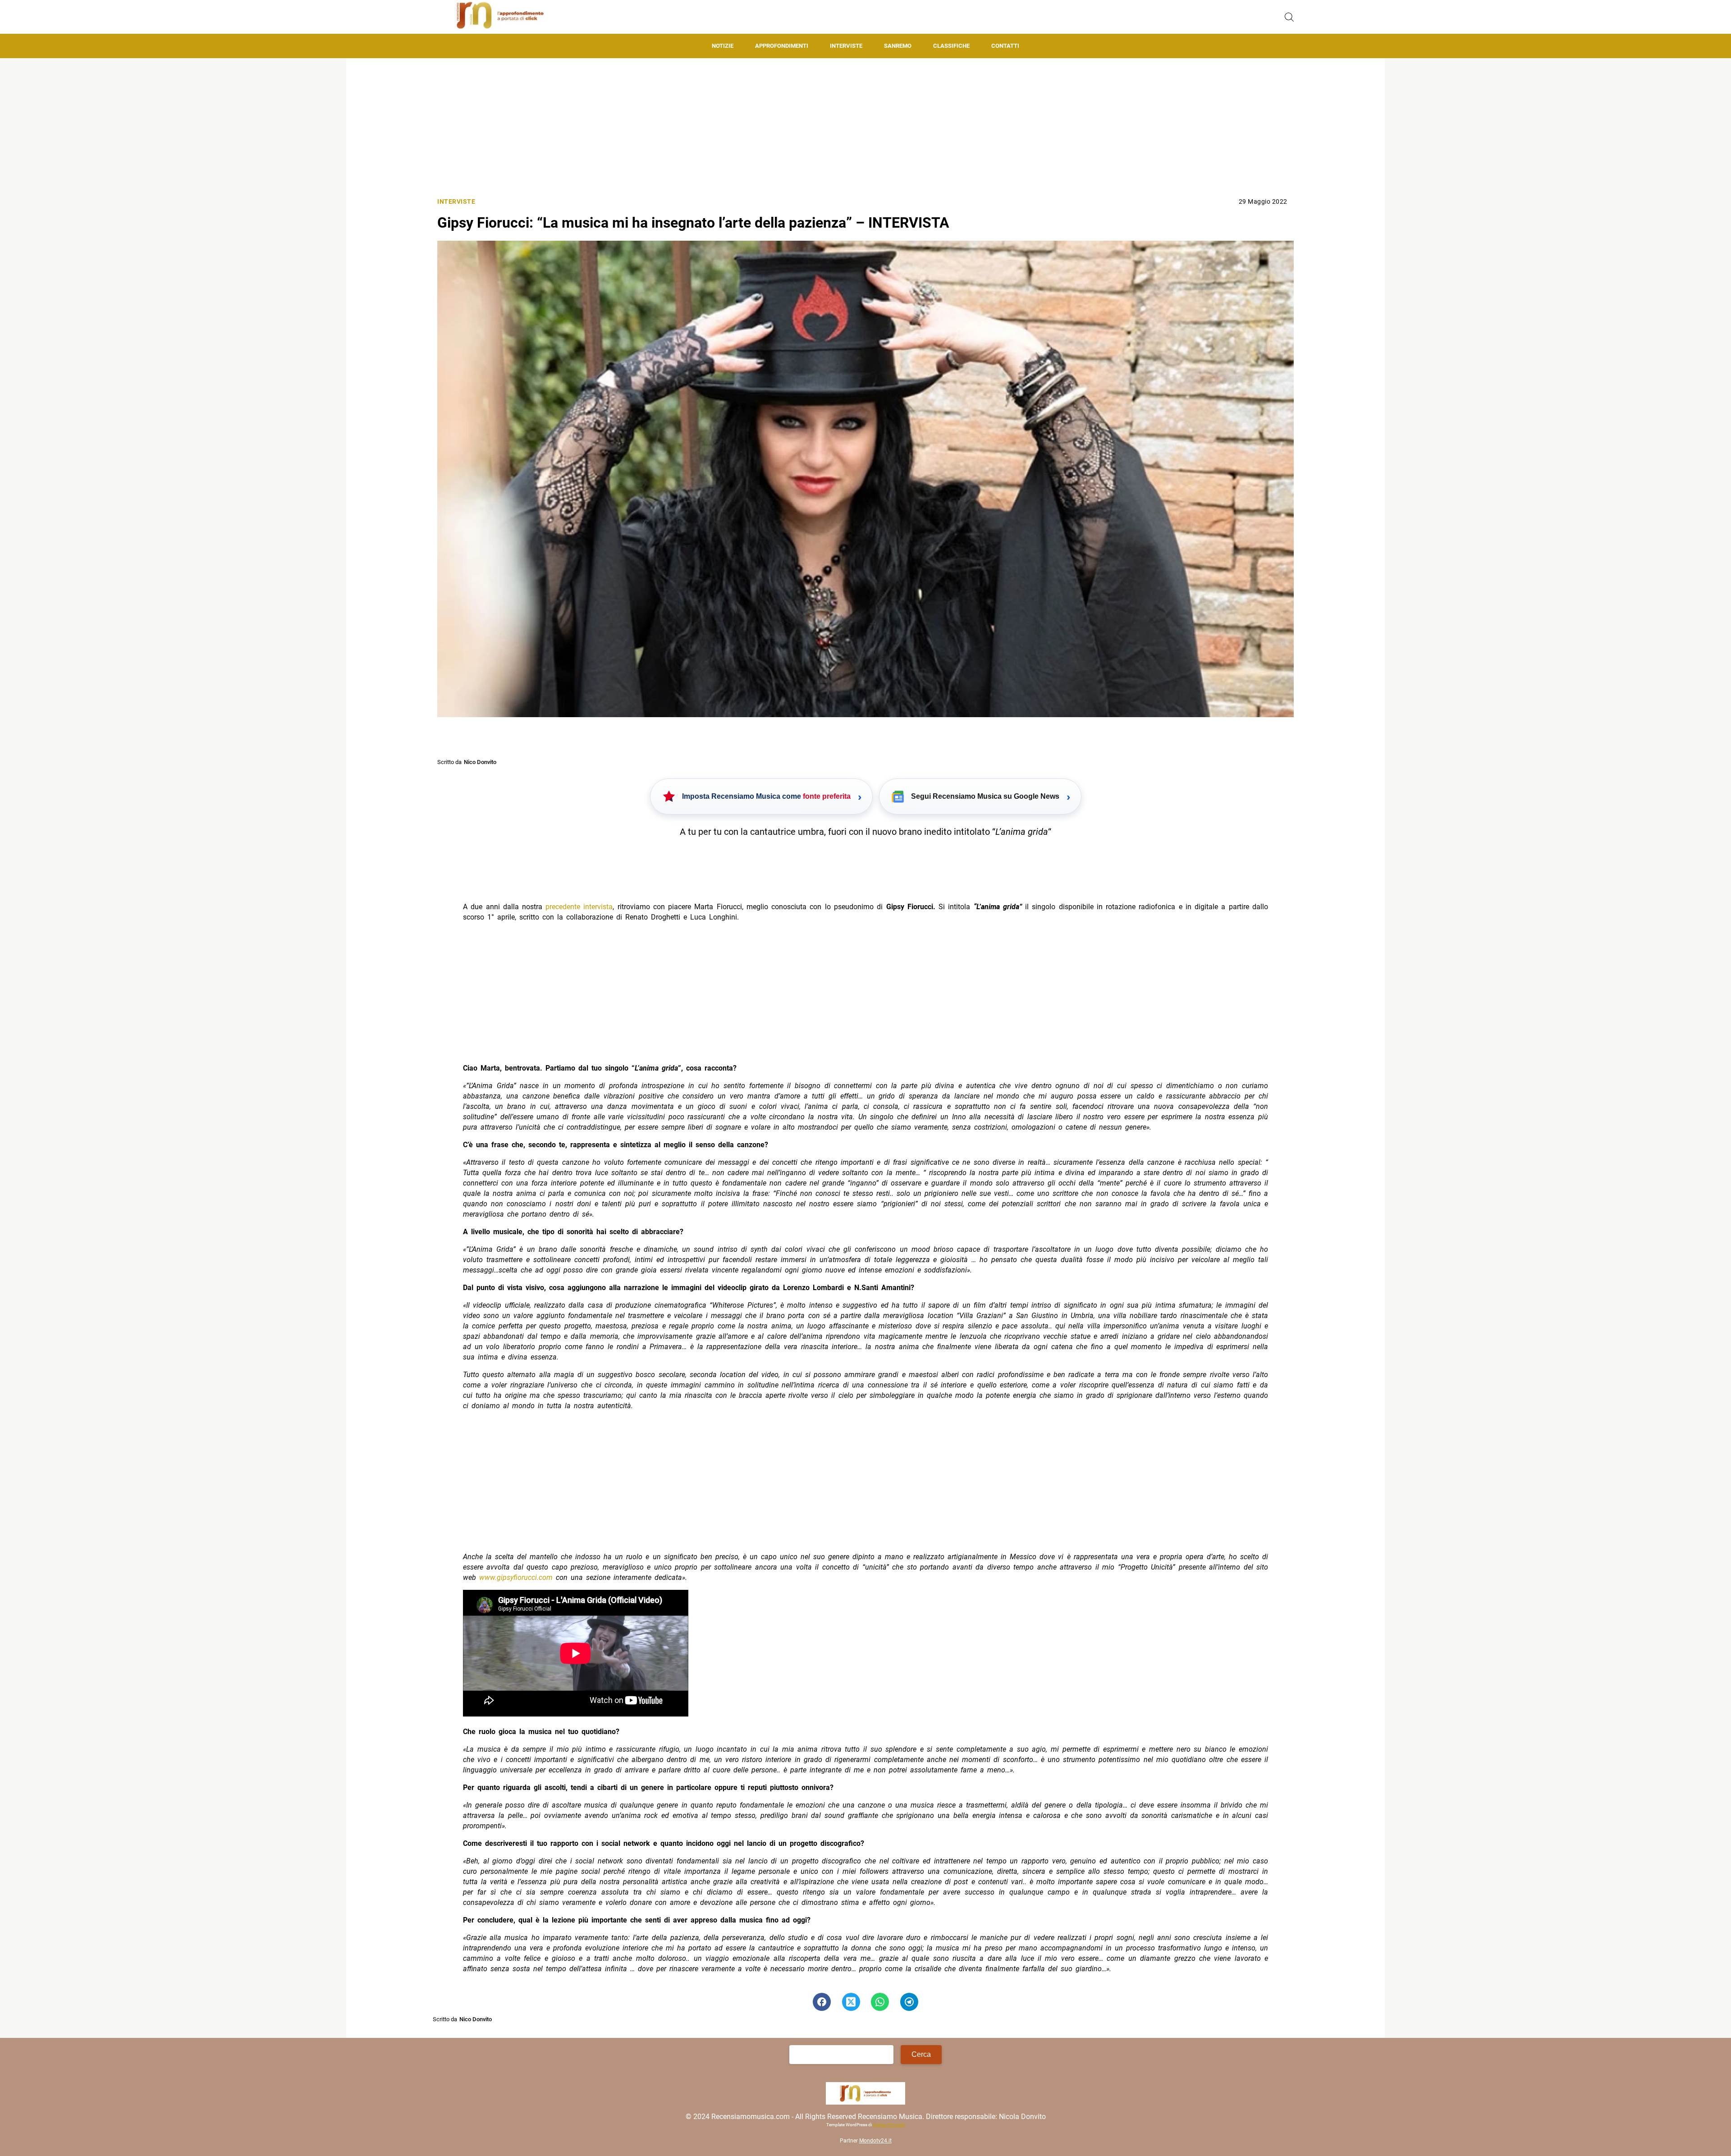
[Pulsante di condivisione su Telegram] (909, 2002)
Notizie (723, 46)
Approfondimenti (782, 46)
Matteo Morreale (889, 2125)
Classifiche (951, 46)
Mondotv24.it (875, 2141)
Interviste (846, 46)
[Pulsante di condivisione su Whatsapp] (880, 2002)
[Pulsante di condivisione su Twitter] (851, 2002)
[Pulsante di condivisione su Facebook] (822, 2002)
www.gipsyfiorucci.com (516, 1577)
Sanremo (898, 46)
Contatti (1005, 46)
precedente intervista (579, 907)
